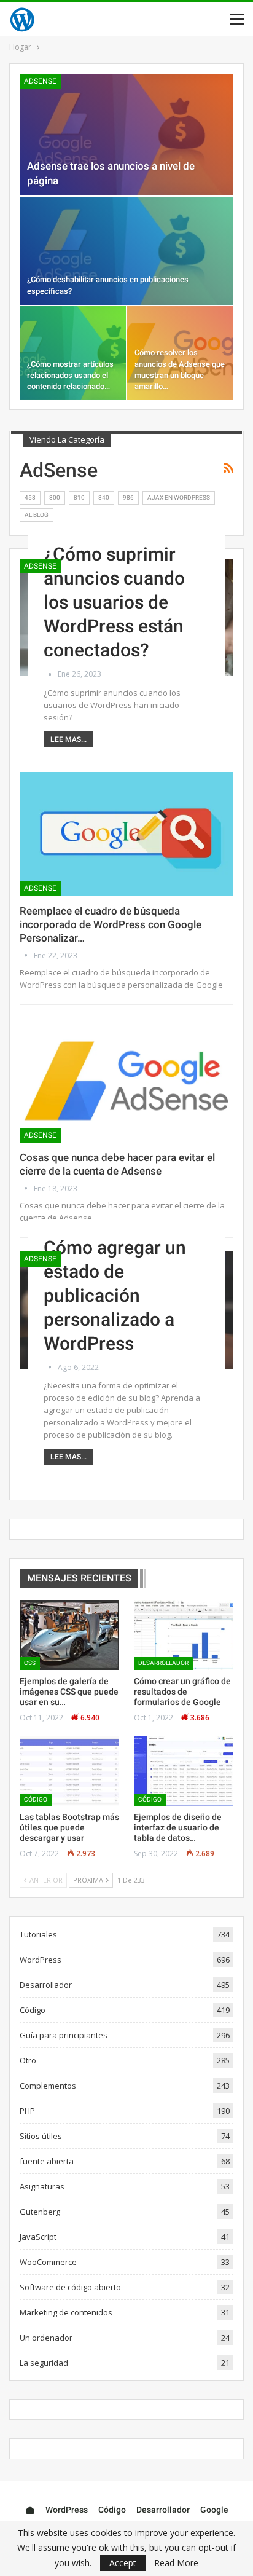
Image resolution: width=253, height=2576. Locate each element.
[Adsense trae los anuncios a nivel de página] (126, 135)
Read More (176, 2563)
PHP (27, 2111)
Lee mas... (68, 739)
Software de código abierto (70, 2287)
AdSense (40, 81)
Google (214, 2510)
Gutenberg (40, 2212)
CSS (30, 1663)
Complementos (48, 2086)
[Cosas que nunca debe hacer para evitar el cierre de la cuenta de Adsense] (126, 1081)
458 (30, 498)
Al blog (37, 515)
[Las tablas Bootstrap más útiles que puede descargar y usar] (69, 1771)
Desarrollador (163, 1663)
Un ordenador (46, 2338)
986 (128, 498)
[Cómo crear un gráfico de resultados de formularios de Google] (184, 1635)
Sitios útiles (41, 2136)
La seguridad (44, 2363)
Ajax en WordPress (179, 498)
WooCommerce (48, 2262)
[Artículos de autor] (51, 674)
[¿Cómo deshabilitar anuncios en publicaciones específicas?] (126, 251)
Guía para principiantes (64, 2035)
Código (36, 1799)
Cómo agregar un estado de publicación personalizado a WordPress (115, 1295)
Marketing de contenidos (66, 2312)
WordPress (41, 1960)
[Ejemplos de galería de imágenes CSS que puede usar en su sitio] (69, 1635)
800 (55, 498)
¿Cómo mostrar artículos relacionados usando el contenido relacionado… (70, 375)
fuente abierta (47, 2161)
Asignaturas (42, 2186)
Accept (123, 2563)
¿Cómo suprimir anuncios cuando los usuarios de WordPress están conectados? (114, 602)
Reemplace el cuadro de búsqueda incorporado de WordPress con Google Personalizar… (111, 924)
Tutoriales (38, 1934)
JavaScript (38, 2237)
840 (104, 498)
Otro (28, 2060)
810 (79, 498)
